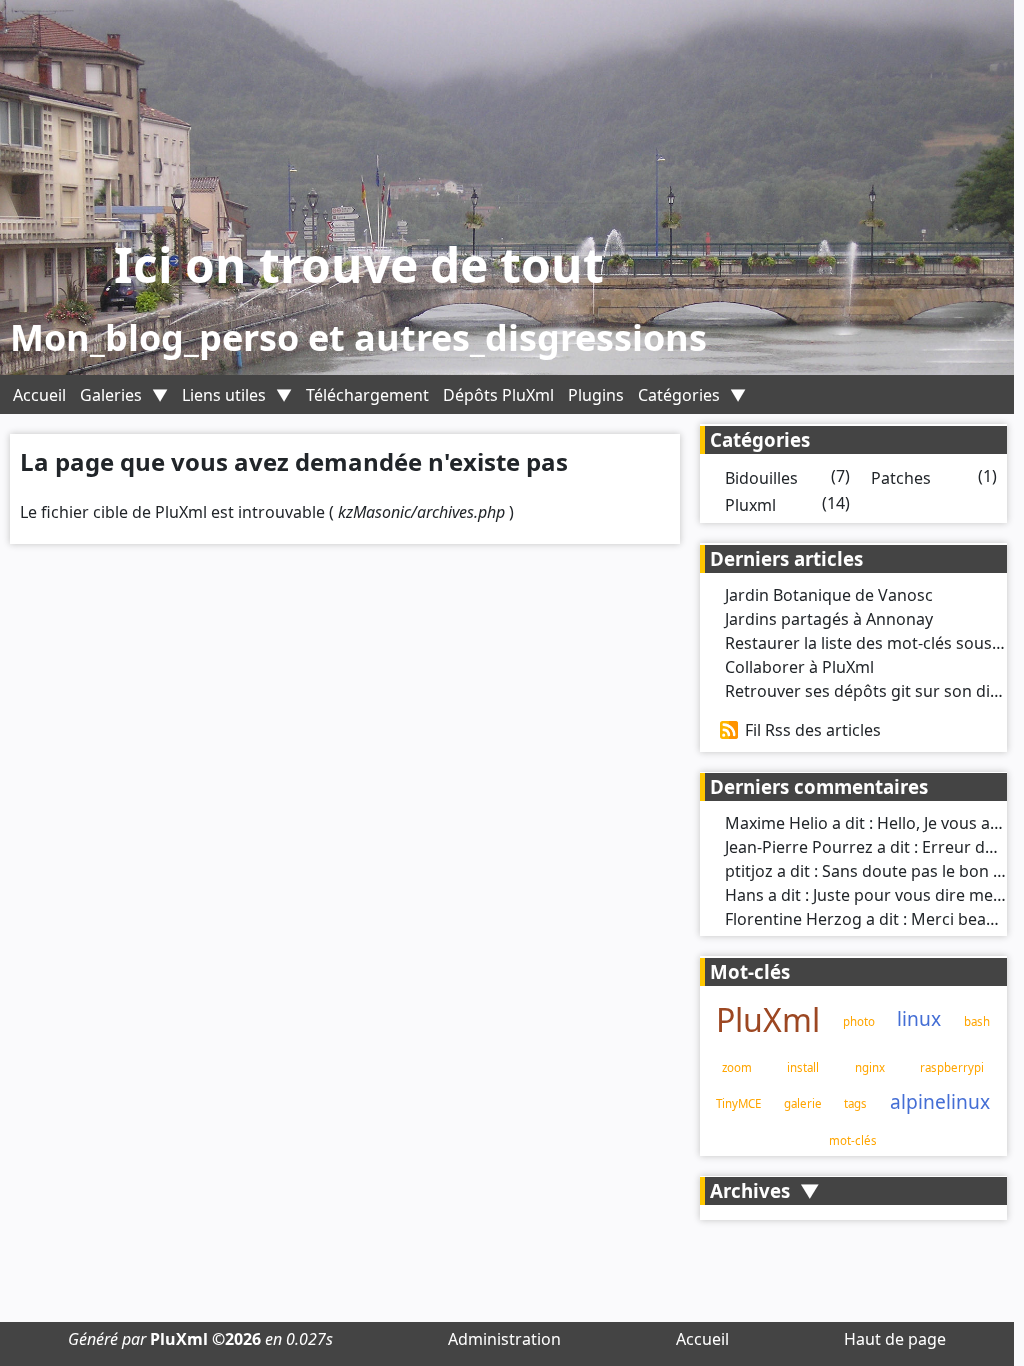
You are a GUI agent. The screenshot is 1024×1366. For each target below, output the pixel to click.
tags (855, 1103)
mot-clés (853, 1140)
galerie (803, 1103)
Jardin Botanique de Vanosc (829, 595)
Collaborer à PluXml (799, 667)
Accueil (39, 395)
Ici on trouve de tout (359, 264)
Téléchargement (367, 395)
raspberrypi (952, 1067)
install (803, 1067)
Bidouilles (761, 478)
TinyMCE (738, 1103)
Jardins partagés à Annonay (829, 619)
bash (977, 1021)
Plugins (596, 395)
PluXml (768, 1019)
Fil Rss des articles (813, 730)
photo (859, 1021)
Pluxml (750, 505)
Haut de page (895, 1339)
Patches (901, 478)
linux (919, 1018)
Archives (750, 1190)
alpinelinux (940, 1101)
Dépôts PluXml (498, 395)
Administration (504, 1339)
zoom (737, 1067)
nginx (870, 1067)
